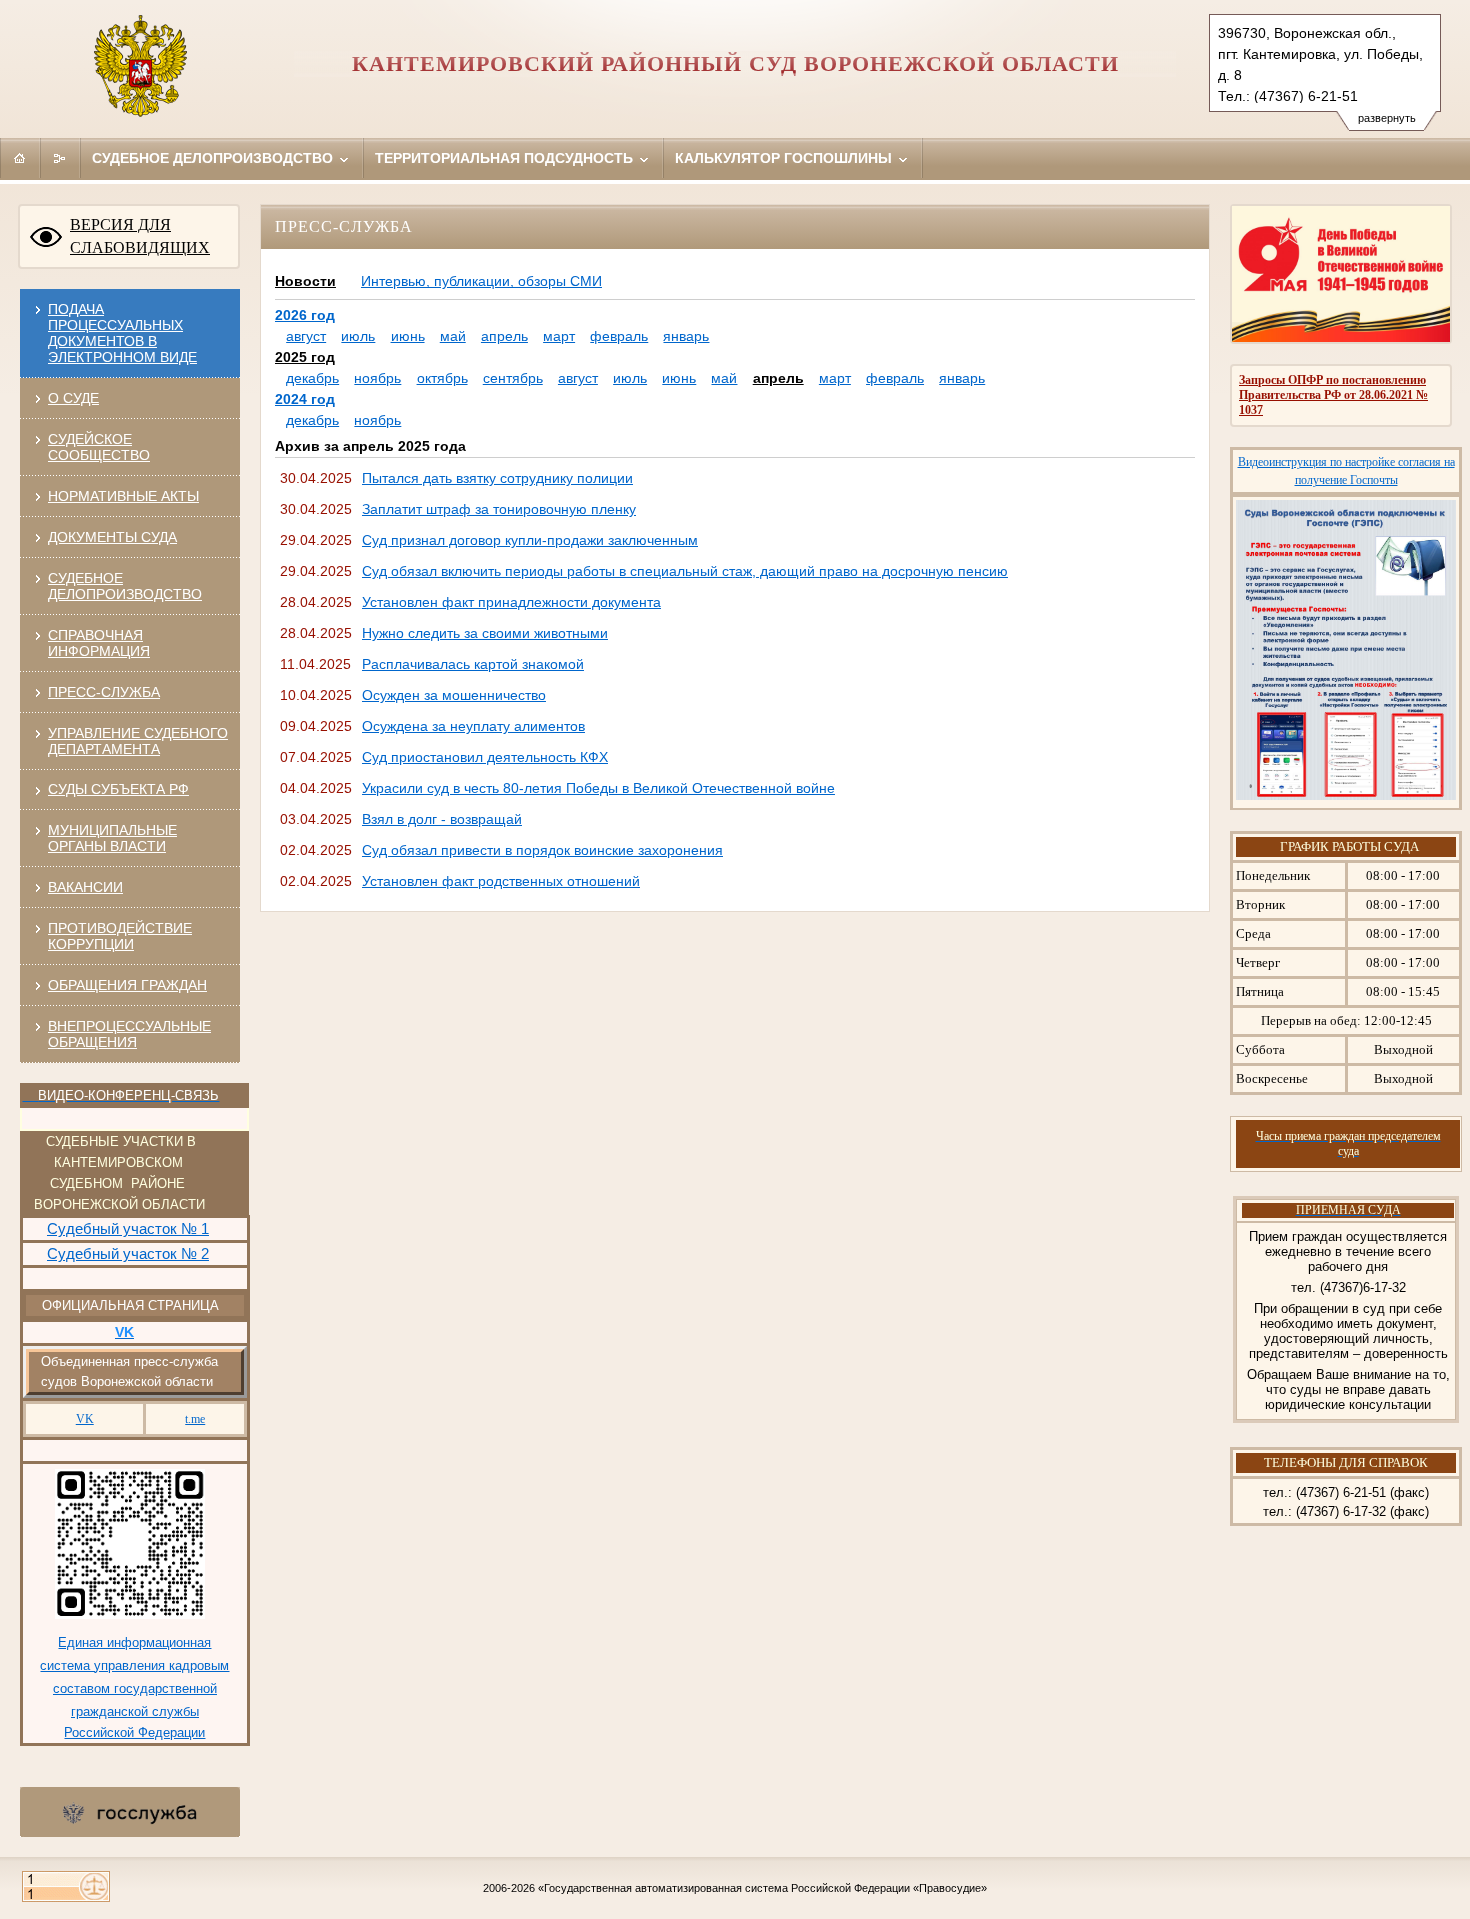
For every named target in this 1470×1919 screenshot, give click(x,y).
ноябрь (377, 378)
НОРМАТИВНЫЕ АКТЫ (123, 496)
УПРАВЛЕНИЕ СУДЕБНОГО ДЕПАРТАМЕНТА (138, 741)
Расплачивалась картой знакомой (473, 664)
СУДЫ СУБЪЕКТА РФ (118, 789)
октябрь (442, 378)
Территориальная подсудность (506, 158)
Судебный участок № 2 (128, 1254)
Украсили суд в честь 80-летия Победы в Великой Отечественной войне (598, 788)
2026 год (305, 315)
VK (85, 1419)
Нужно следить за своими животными (485, 633)
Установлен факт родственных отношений (501, 881)
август (306, 336)
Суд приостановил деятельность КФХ (485, 757)
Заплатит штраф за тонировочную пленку (499, 509)
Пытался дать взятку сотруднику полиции (497, 478)
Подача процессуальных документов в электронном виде (122, 333)
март (559, 336)
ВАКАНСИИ (85, 887)
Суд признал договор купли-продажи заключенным (530, 540)
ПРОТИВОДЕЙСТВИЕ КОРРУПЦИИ (120, 936)
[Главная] (20, 158)
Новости (305, 281)
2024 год (305, 399)
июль (358, 336)
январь (686, 336)
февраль (619, 336)
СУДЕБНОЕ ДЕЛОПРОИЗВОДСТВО (125, 586)
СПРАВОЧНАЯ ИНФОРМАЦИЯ (99, 643)
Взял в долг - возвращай (442, 819)
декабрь (312, 378)
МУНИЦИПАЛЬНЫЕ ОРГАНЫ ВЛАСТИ (112, 838)
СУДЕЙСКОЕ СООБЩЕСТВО (99, 447)
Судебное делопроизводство (214, 158)
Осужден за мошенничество (454, 695)
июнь (408, 336)
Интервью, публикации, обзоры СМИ (481, 281)
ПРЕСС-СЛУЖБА (104, 692)
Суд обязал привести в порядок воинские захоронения (542, 850)
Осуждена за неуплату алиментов (473, 726)
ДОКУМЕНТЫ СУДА (112, 537)
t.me (195, 1419)
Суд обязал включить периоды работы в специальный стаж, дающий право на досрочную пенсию (685, 571)
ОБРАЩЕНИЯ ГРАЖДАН (127, 985)
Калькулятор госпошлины (785, 158)
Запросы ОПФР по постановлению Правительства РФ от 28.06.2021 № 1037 (1333, 395)
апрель (504, 336)
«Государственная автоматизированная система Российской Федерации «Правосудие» (762, 1888)
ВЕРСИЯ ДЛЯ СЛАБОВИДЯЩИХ (140, 236)
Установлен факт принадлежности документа (511, 602)
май (453, 336)
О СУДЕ (73, 398)
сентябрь (513, 378)
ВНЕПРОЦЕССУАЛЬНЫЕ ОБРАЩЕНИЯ (129, 1034)
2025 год (305, 357)
